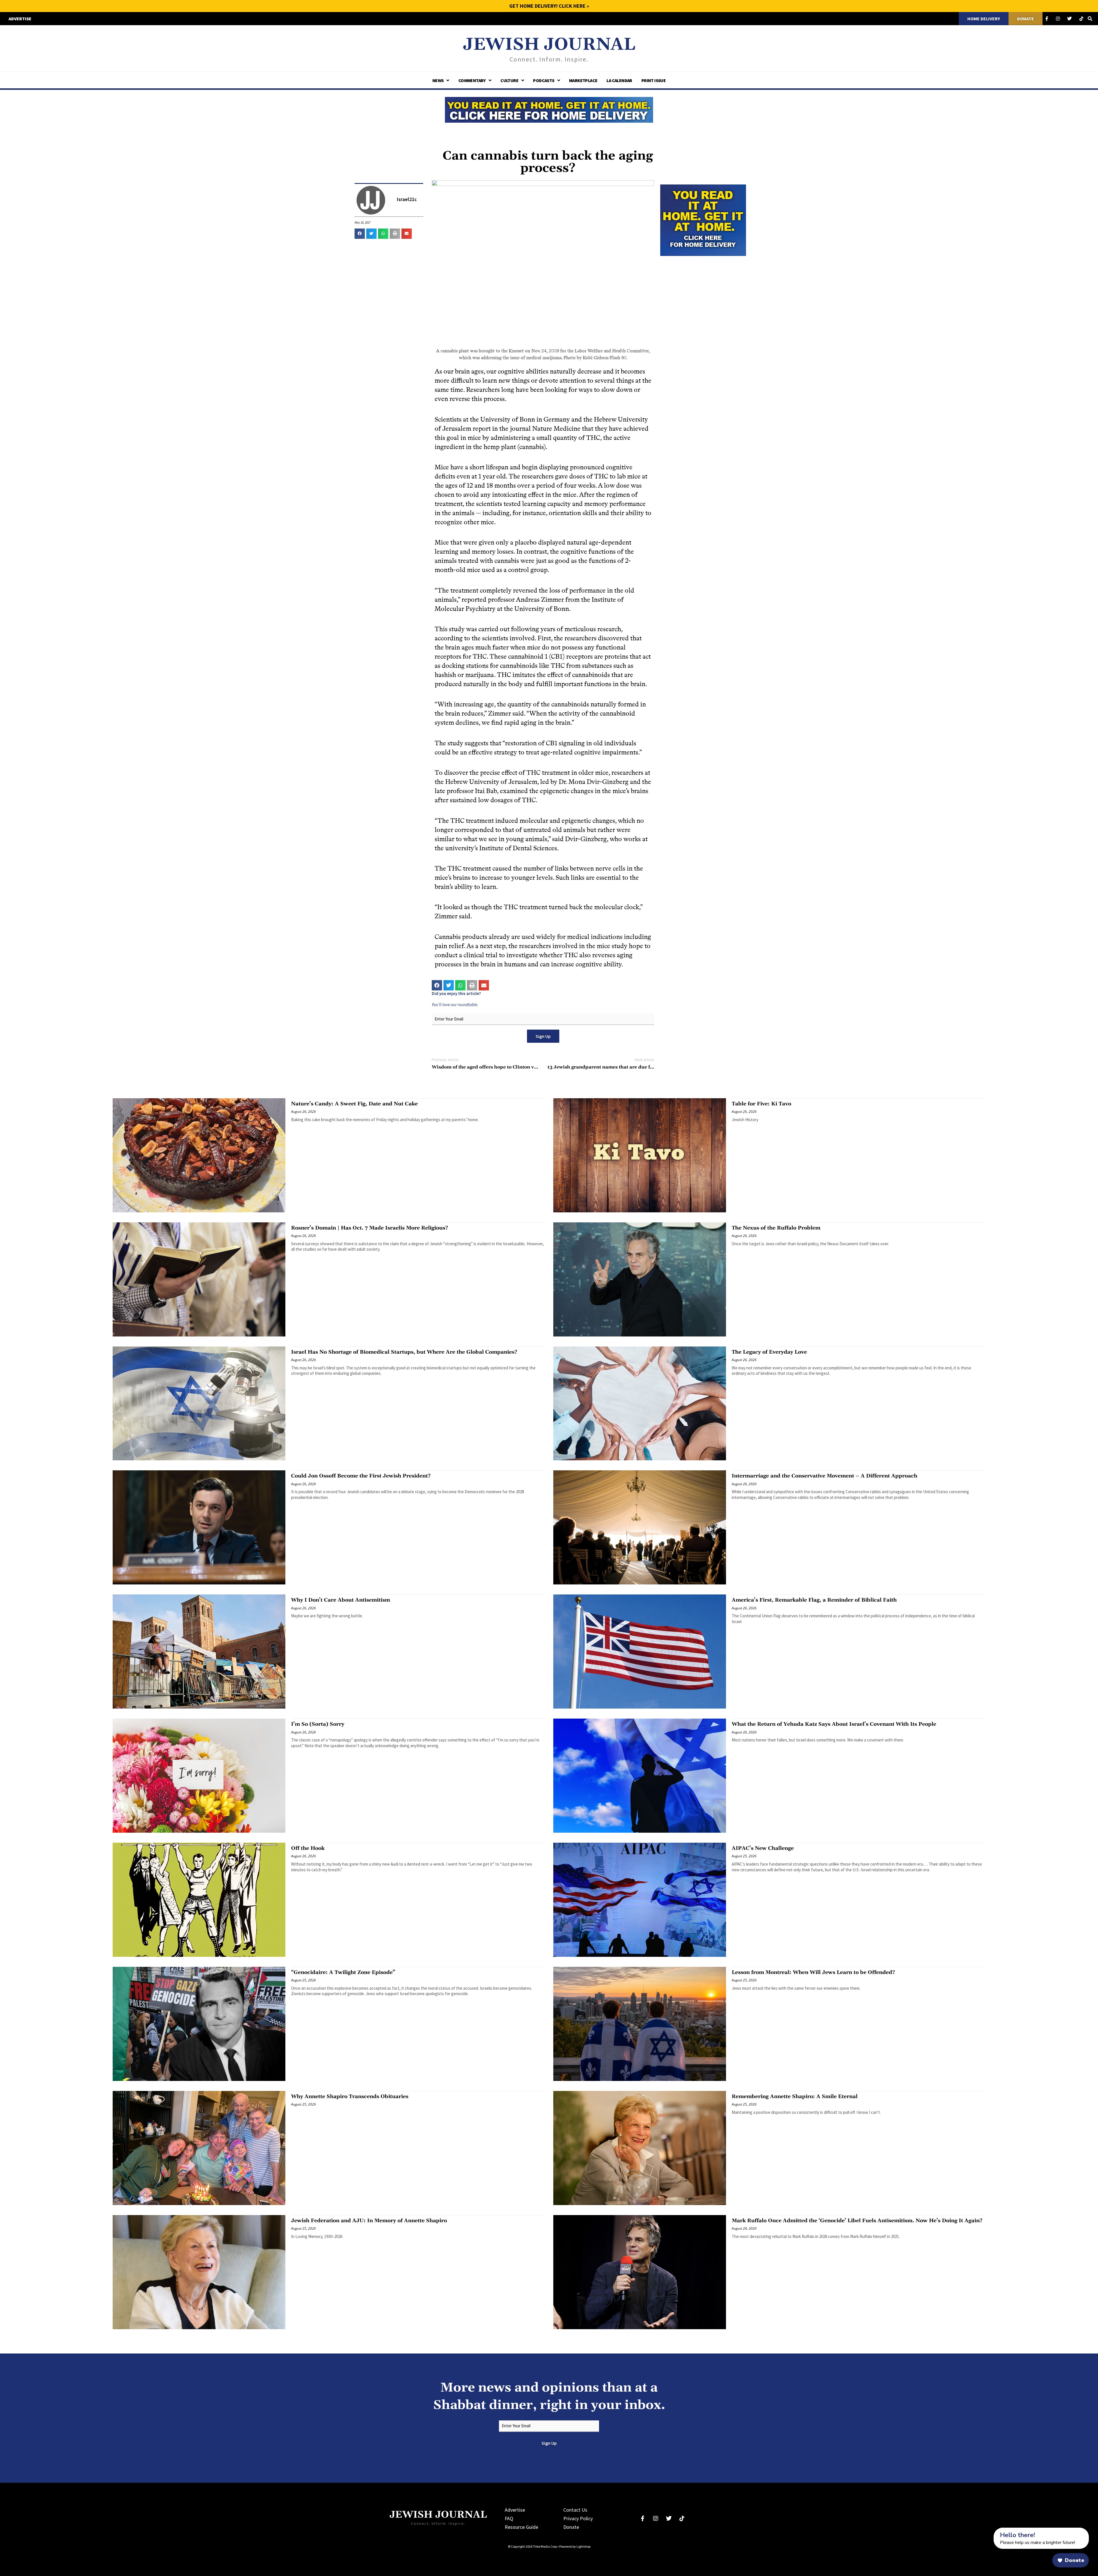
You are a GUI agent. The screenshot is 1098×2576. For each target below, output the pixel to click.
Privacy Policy (578, 2518)
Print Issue (654, 80)
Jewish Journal (549, 45)
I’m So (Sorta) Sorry (318, 1724)
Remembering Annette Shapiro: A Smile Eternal (795, 2097)
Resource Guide (521, 2527)
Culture (509, 80)
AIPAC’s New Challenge (763, 1848)
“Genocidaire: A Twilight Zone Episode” (343, 1972)
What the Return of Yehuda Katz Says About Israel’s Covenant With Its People (834, 1724)
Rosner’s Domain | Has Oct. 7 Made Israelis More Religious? (370, 1228)
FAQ (509, 2518)
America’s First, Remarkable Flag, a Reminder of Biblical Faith (814, 1600)
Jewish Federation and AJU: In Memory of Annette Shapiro (369, 2221)
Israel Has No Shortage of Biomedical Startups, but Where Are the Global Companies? (404, 1352)
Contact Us (575, 2510)
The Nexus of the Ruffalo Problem (776, 1228)
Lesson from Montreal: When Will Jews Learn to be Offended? (813, 1972)
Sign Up (543, 1036)
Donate (571, 2527)
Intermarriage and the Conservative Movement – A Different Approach (825, 1476)
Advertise (515, 2510)
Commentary (472, 80)
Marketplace (583, 80)
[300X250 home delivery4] (703, 219)
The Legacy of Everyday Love (769, 1352)
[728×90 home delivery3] (549, 109)
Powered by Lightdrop (575, 2546)
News (438, 80)
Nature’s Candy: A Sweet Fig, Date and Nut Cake (354, 1104)
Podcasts (544, 80)
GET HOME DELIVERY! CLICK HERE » (549, 6)
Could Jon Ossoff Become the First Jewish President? (361, 1476)
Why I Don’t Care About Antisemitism (341, 1600)
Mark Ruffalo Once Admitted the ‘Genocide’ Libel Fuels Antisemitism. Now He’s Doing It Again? (857, 2221)
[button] (360, 234)
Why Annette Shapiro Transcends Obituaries (350, 2097)
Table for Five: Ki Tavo (761, 1104)
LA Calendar (619, 80)
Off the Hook (308, 1848)
